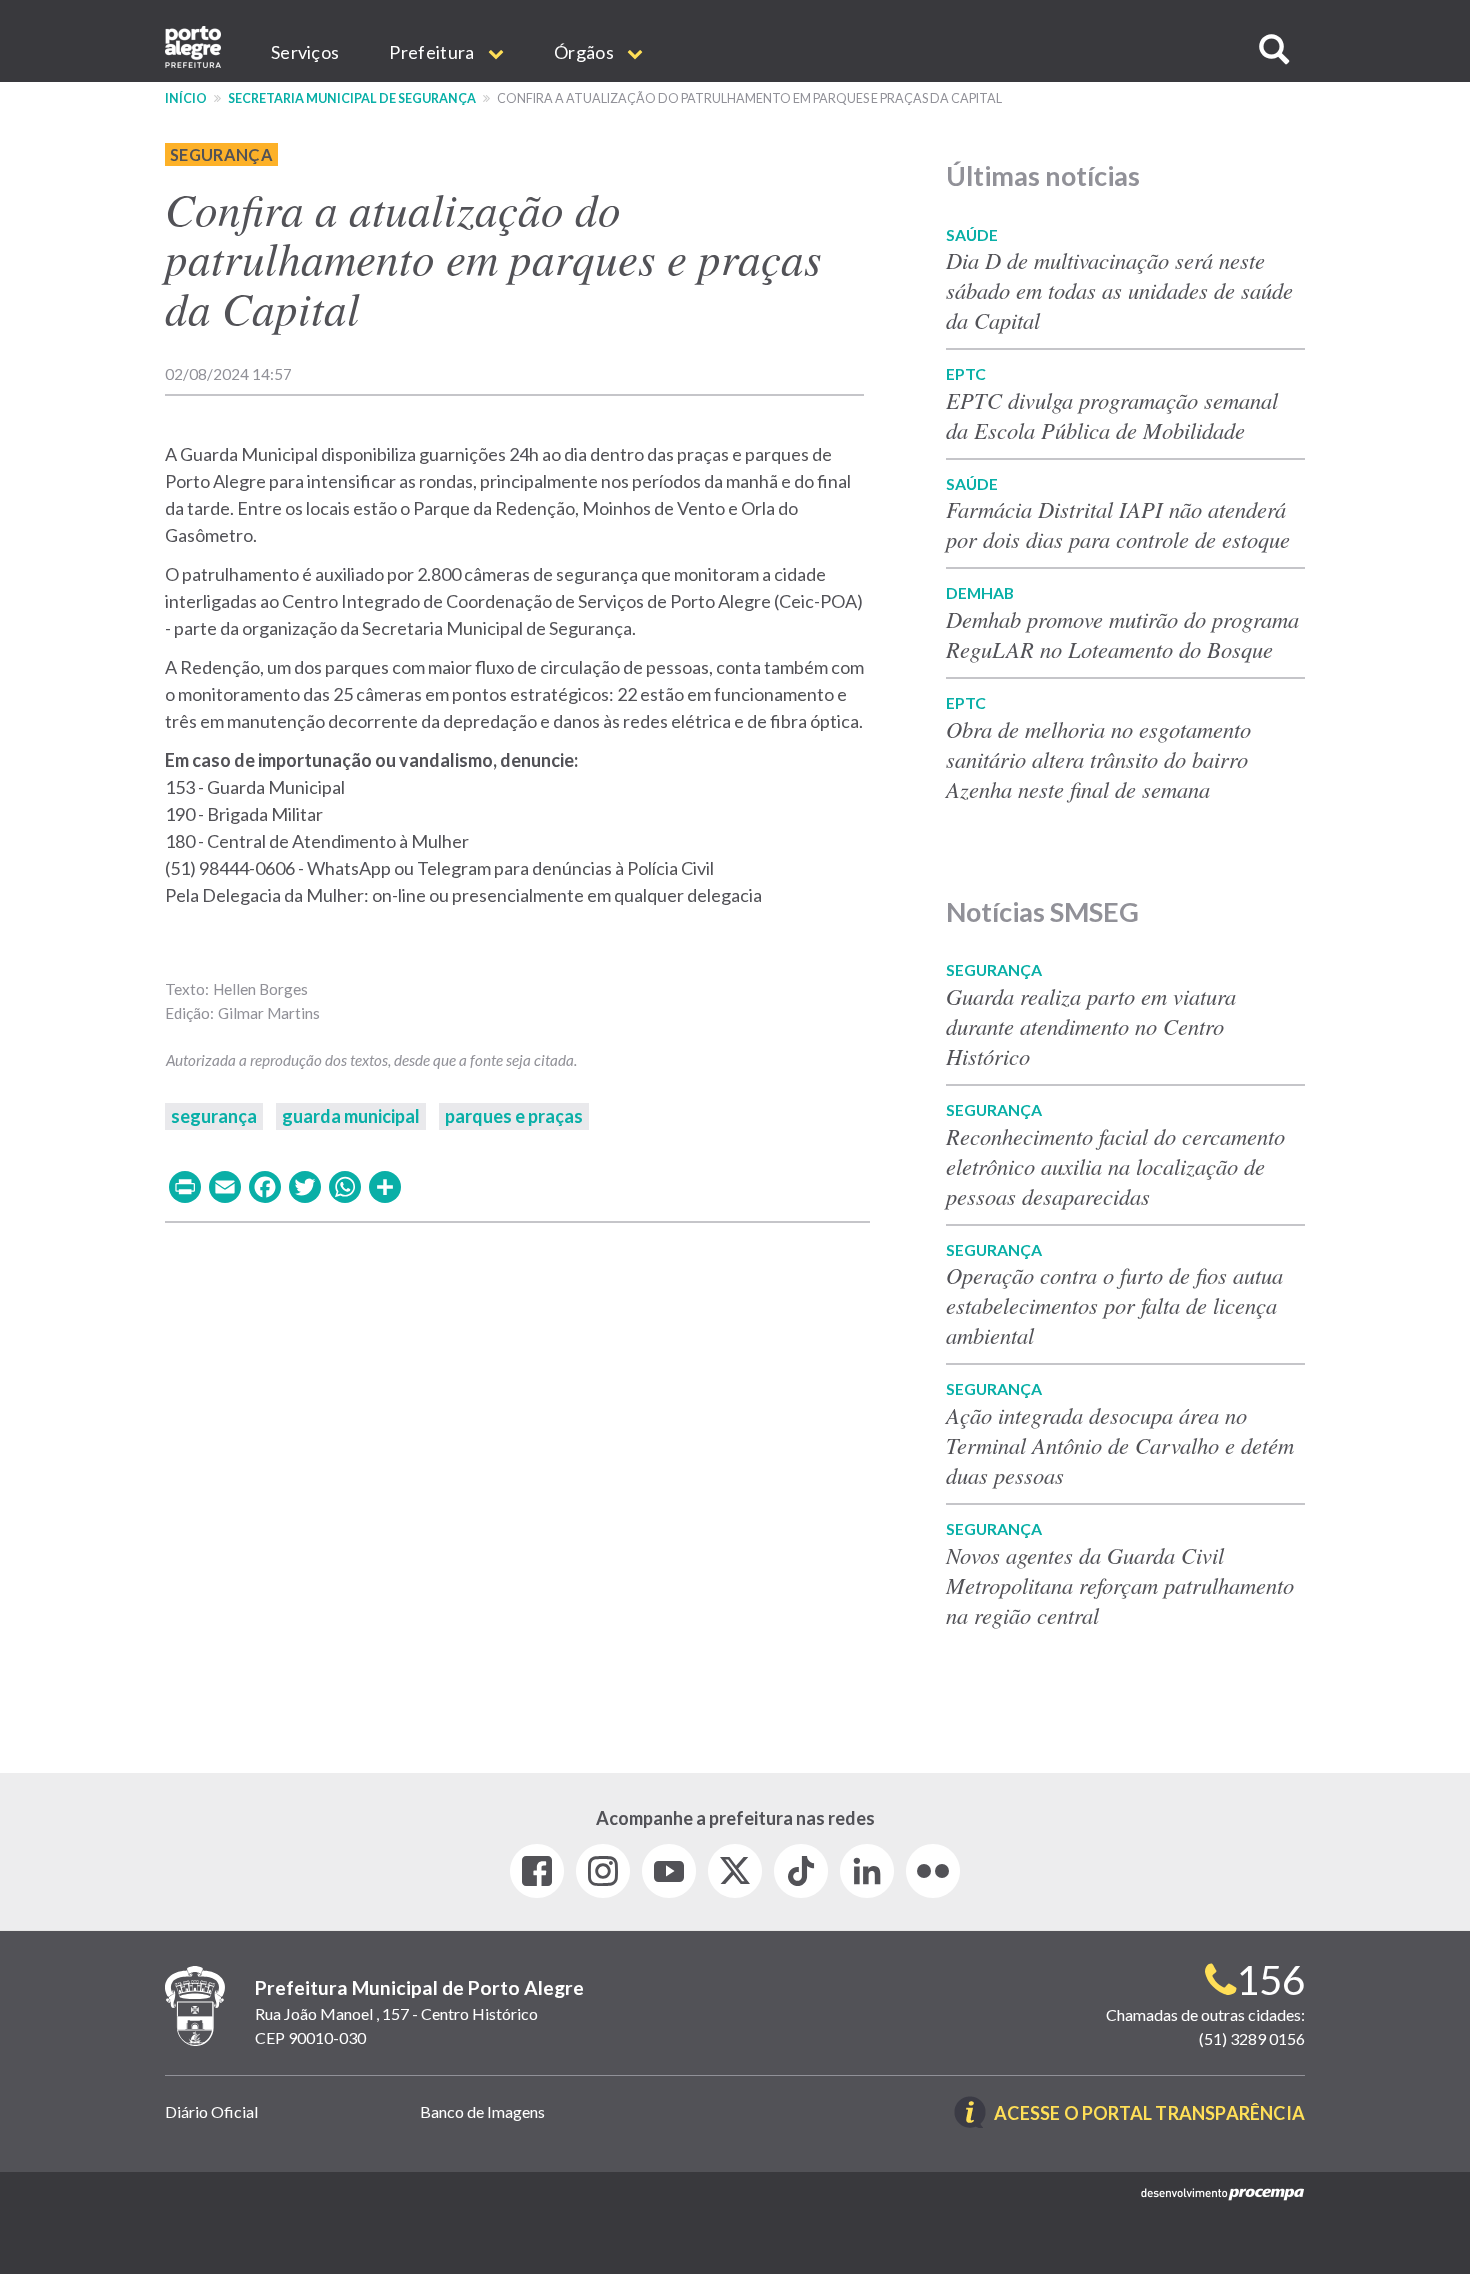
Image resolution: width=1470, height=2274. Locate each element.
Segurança (221, 154)
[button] (1274, 49)
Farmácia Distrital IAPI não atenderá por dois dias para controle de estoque (1118, 524)
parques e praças (514, 1116)
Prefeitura (433, 52)
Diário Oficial (211, 2111)
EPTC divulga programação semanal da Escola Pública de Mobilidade (1112, 415)
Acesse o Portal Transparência (1149, 2114)
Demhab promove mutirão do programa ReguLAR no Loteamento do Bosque (1122, 634)
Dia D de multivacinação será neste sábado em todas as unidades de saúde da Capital (1119, 290)
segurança (214, 1116)
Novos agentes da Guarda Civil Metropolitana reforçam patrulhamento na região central (1120, 1585)
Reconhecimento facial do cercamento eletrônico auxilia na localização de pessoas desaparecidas (1115, 1166)
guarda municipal (351, 1116)
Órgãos (585, 52)
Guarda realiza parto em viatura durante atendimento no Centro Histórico (1091, 1026)
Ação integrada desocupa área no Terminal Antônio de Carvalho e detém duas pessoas (1120, 1445)
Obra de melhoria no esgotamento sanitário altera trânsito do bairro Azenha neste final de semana (1098, 759)
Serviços (305, 52)
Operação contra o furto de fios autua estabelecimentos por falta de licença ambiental (1114, 1305)
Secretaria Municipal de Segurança (352, 98)
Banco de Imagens (482, 2111)
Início (186, 98)
